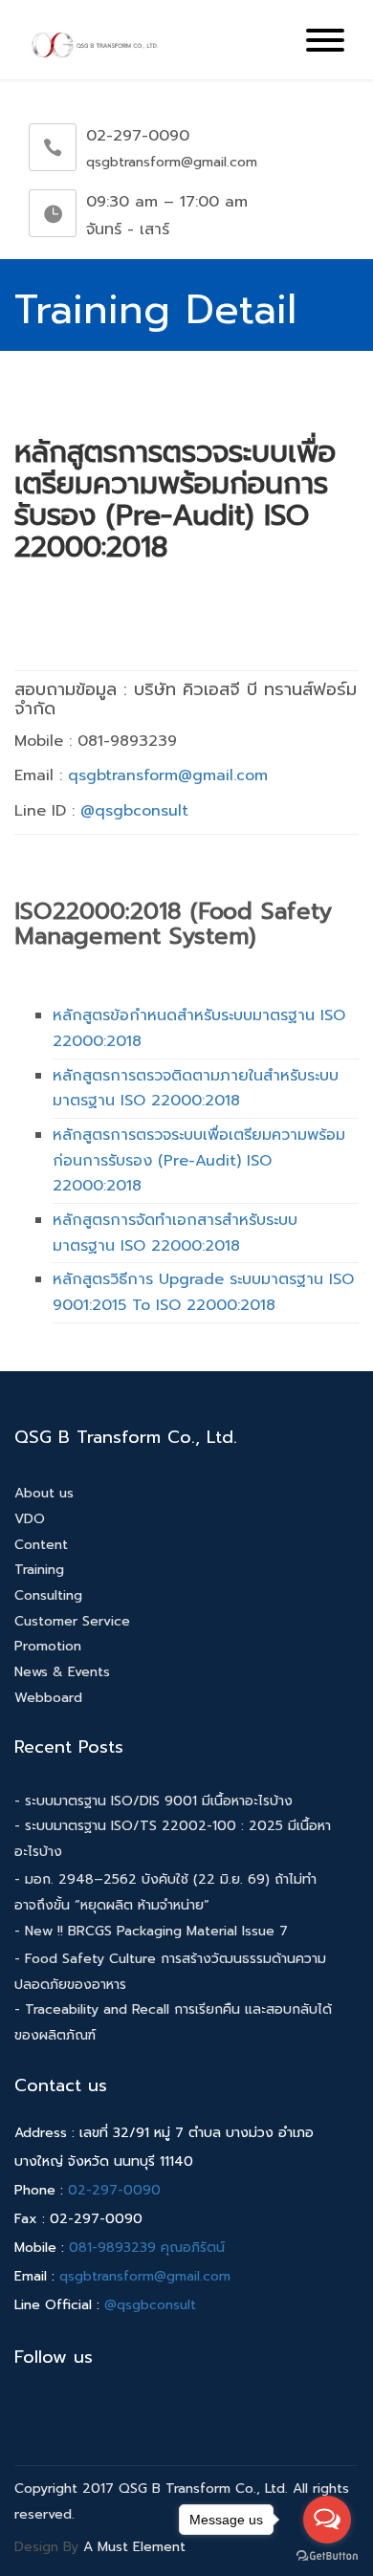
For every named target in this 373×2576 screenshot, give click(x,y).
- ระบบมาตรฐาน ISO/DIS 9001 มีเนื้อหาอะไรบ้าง (154, 1801)
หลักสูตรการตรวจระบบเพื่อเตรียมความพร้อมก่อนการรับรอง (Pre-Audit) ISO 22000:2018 (199, 1160)
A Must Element (134, 2547)
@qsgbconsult (134, 811)
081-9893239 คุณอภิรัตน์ (147, 2248)
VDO (30, 1519)
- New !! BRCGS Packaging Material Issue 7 (151, 1931)
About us (44, 1493)
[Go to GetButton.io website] (327, 2556)
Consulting (48, 1595)
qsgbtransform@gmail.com (168, 775)
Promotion (48, 1646)
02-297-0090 (114, 2190)
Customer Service (72, 1621)
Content (41, 1545)
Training (39, 1570)
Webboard (48, 1698)
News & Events (62, 1672)
